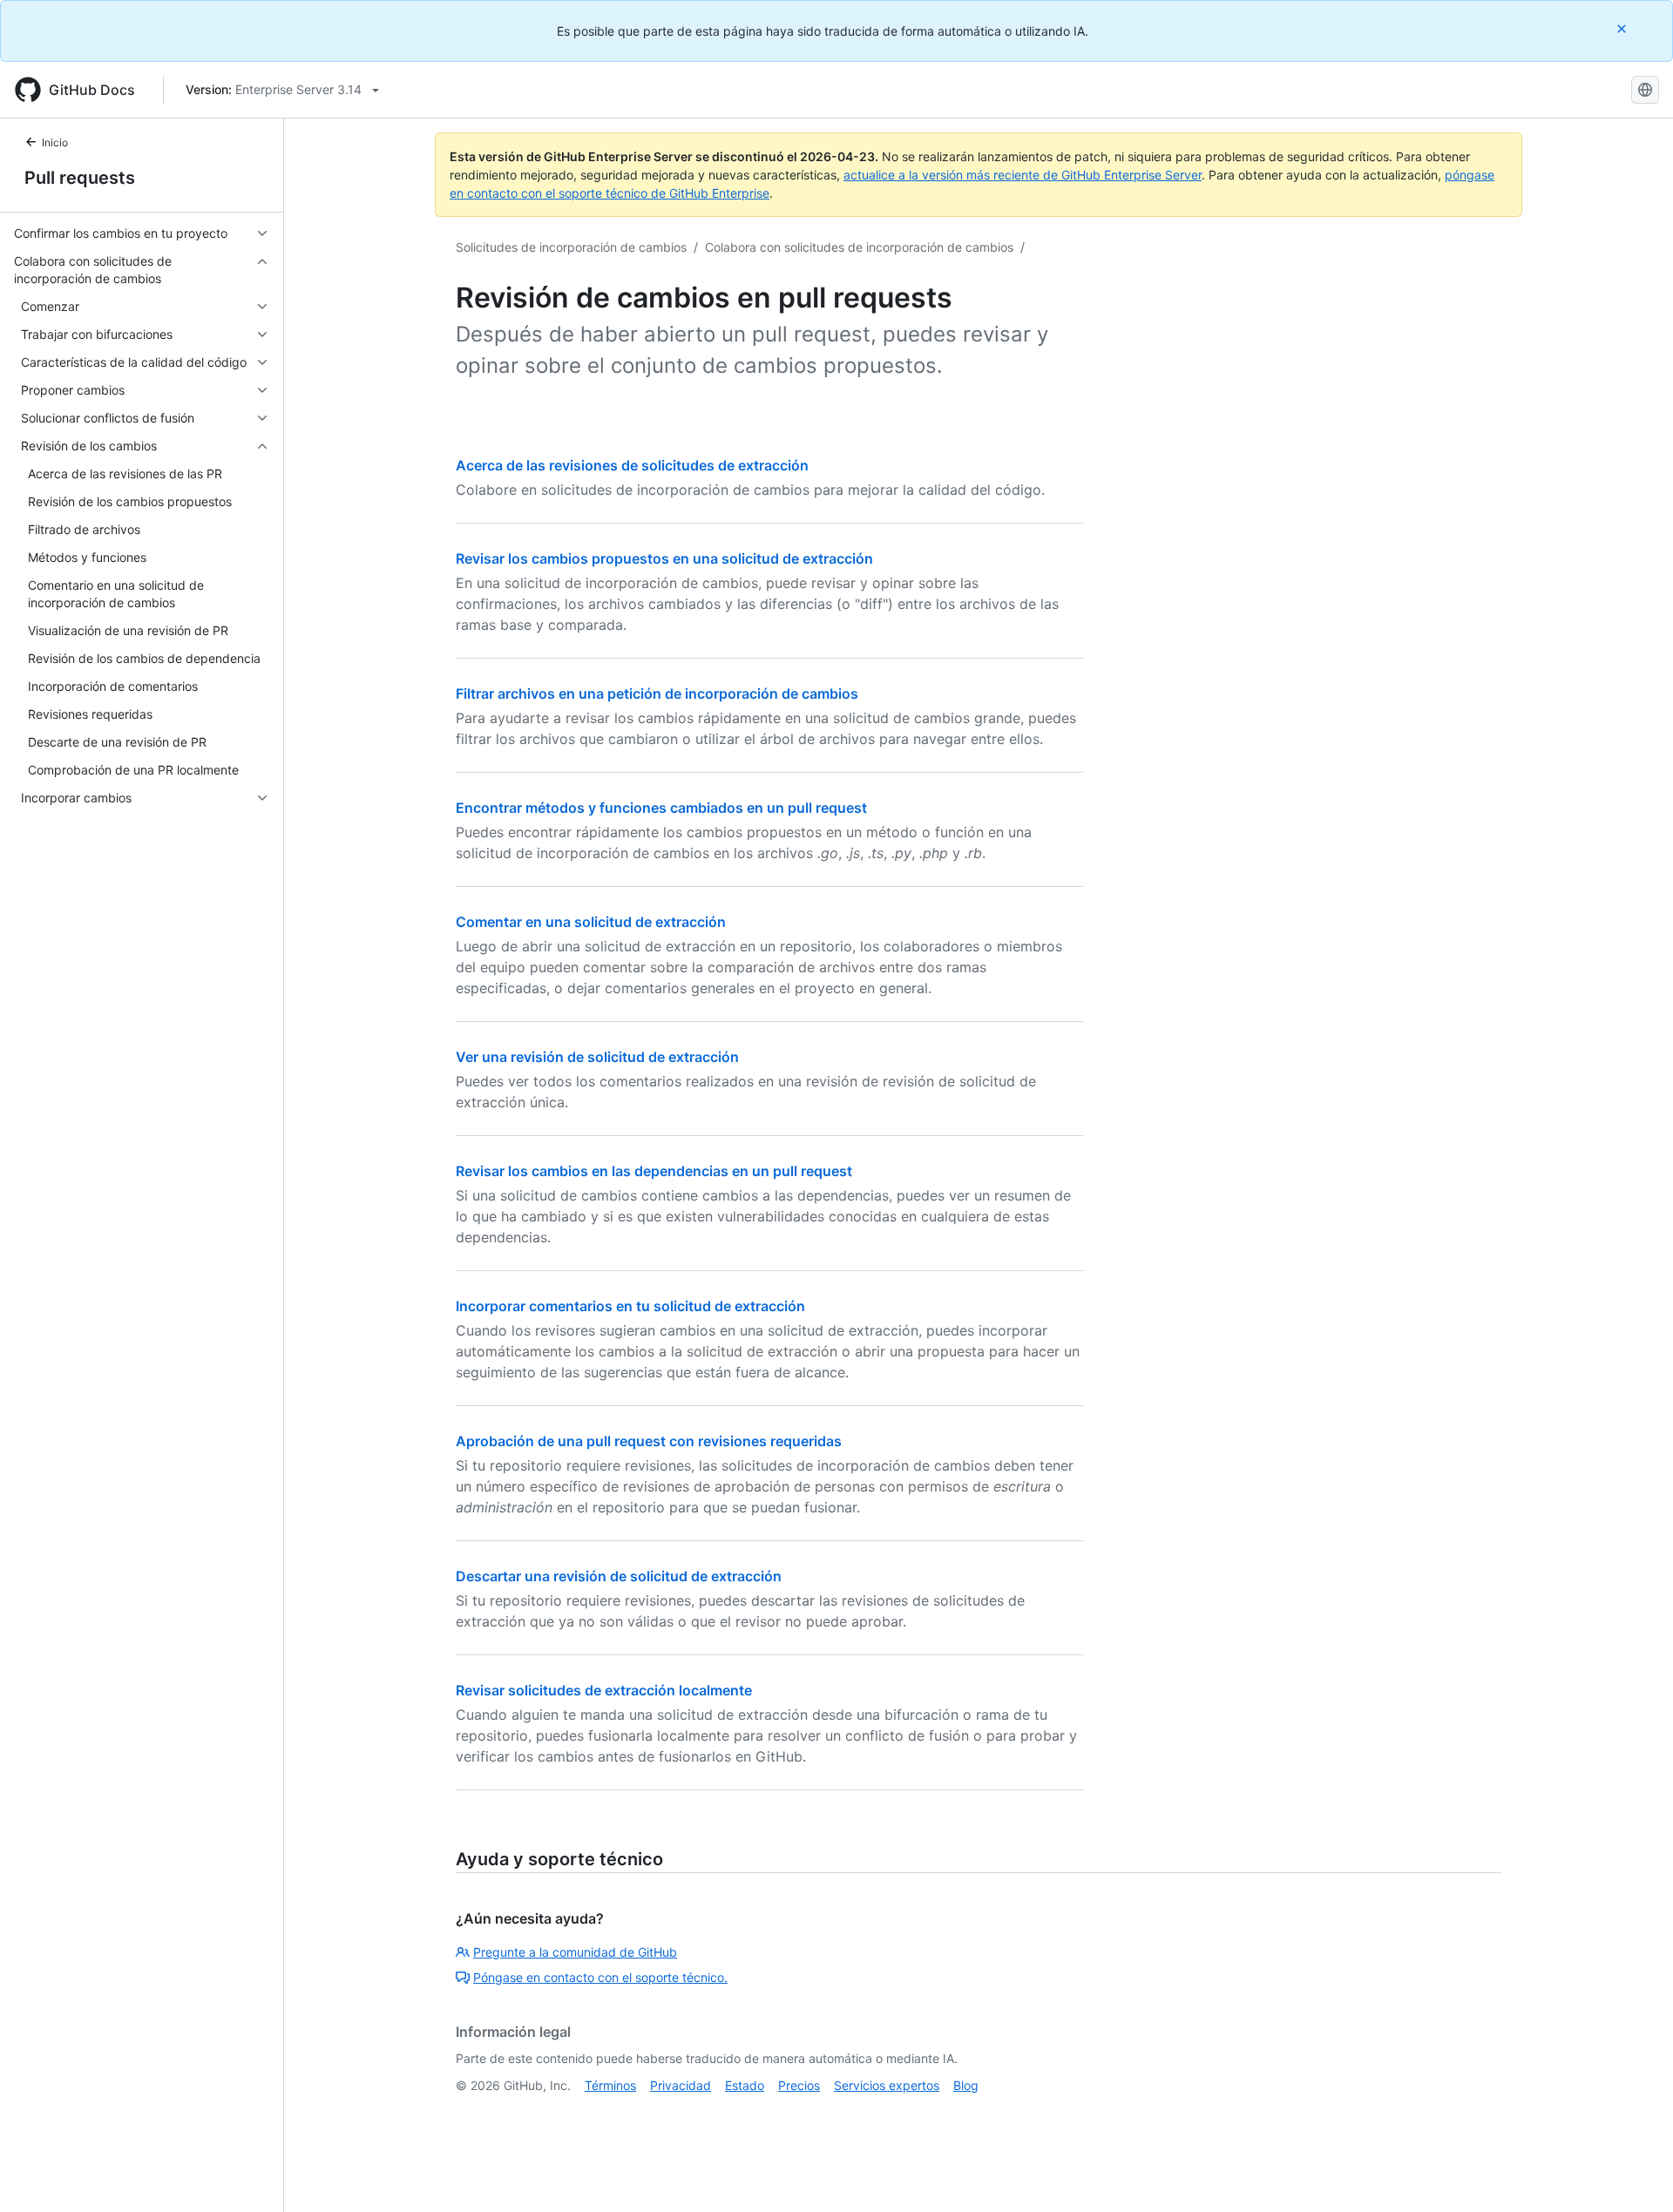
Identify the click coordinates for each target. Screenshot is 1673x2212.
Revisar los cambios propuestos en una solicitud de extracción (664, 558)
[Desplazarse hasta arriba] (1635, 2174)
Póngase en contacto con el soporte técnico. (600, 1977)
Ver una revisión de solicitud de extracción (597, 1057)
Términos (610, 2085)
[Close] (1623, 28)
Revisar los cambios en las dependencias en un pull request (654, 1171)
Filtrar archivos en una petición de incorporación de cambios (657, 693)
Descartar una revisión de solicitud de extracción (619, 1576)
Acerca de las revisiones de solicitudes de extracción (632, 465)
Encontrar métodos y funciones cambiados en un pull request (661, 808)
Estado (745, 2085)
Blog (966, 2085)
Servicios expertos (887, 2085)
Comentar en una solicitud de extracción (591, 922)
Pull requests (80, 178)
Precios (799, 2085)
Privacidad (681, 2085)
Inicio (55, 142)
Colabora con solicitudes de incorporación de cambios (859, 247)
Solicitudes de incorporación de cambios (571, 247)
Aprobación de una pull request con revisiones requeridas (649, 1441)
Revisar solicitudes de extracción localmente (604, 1690)
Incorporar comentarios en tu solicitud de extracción (630, 1306)
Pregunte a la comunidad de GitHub (575, 1952)
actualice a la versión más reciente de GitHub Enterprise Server (1023, 175)
